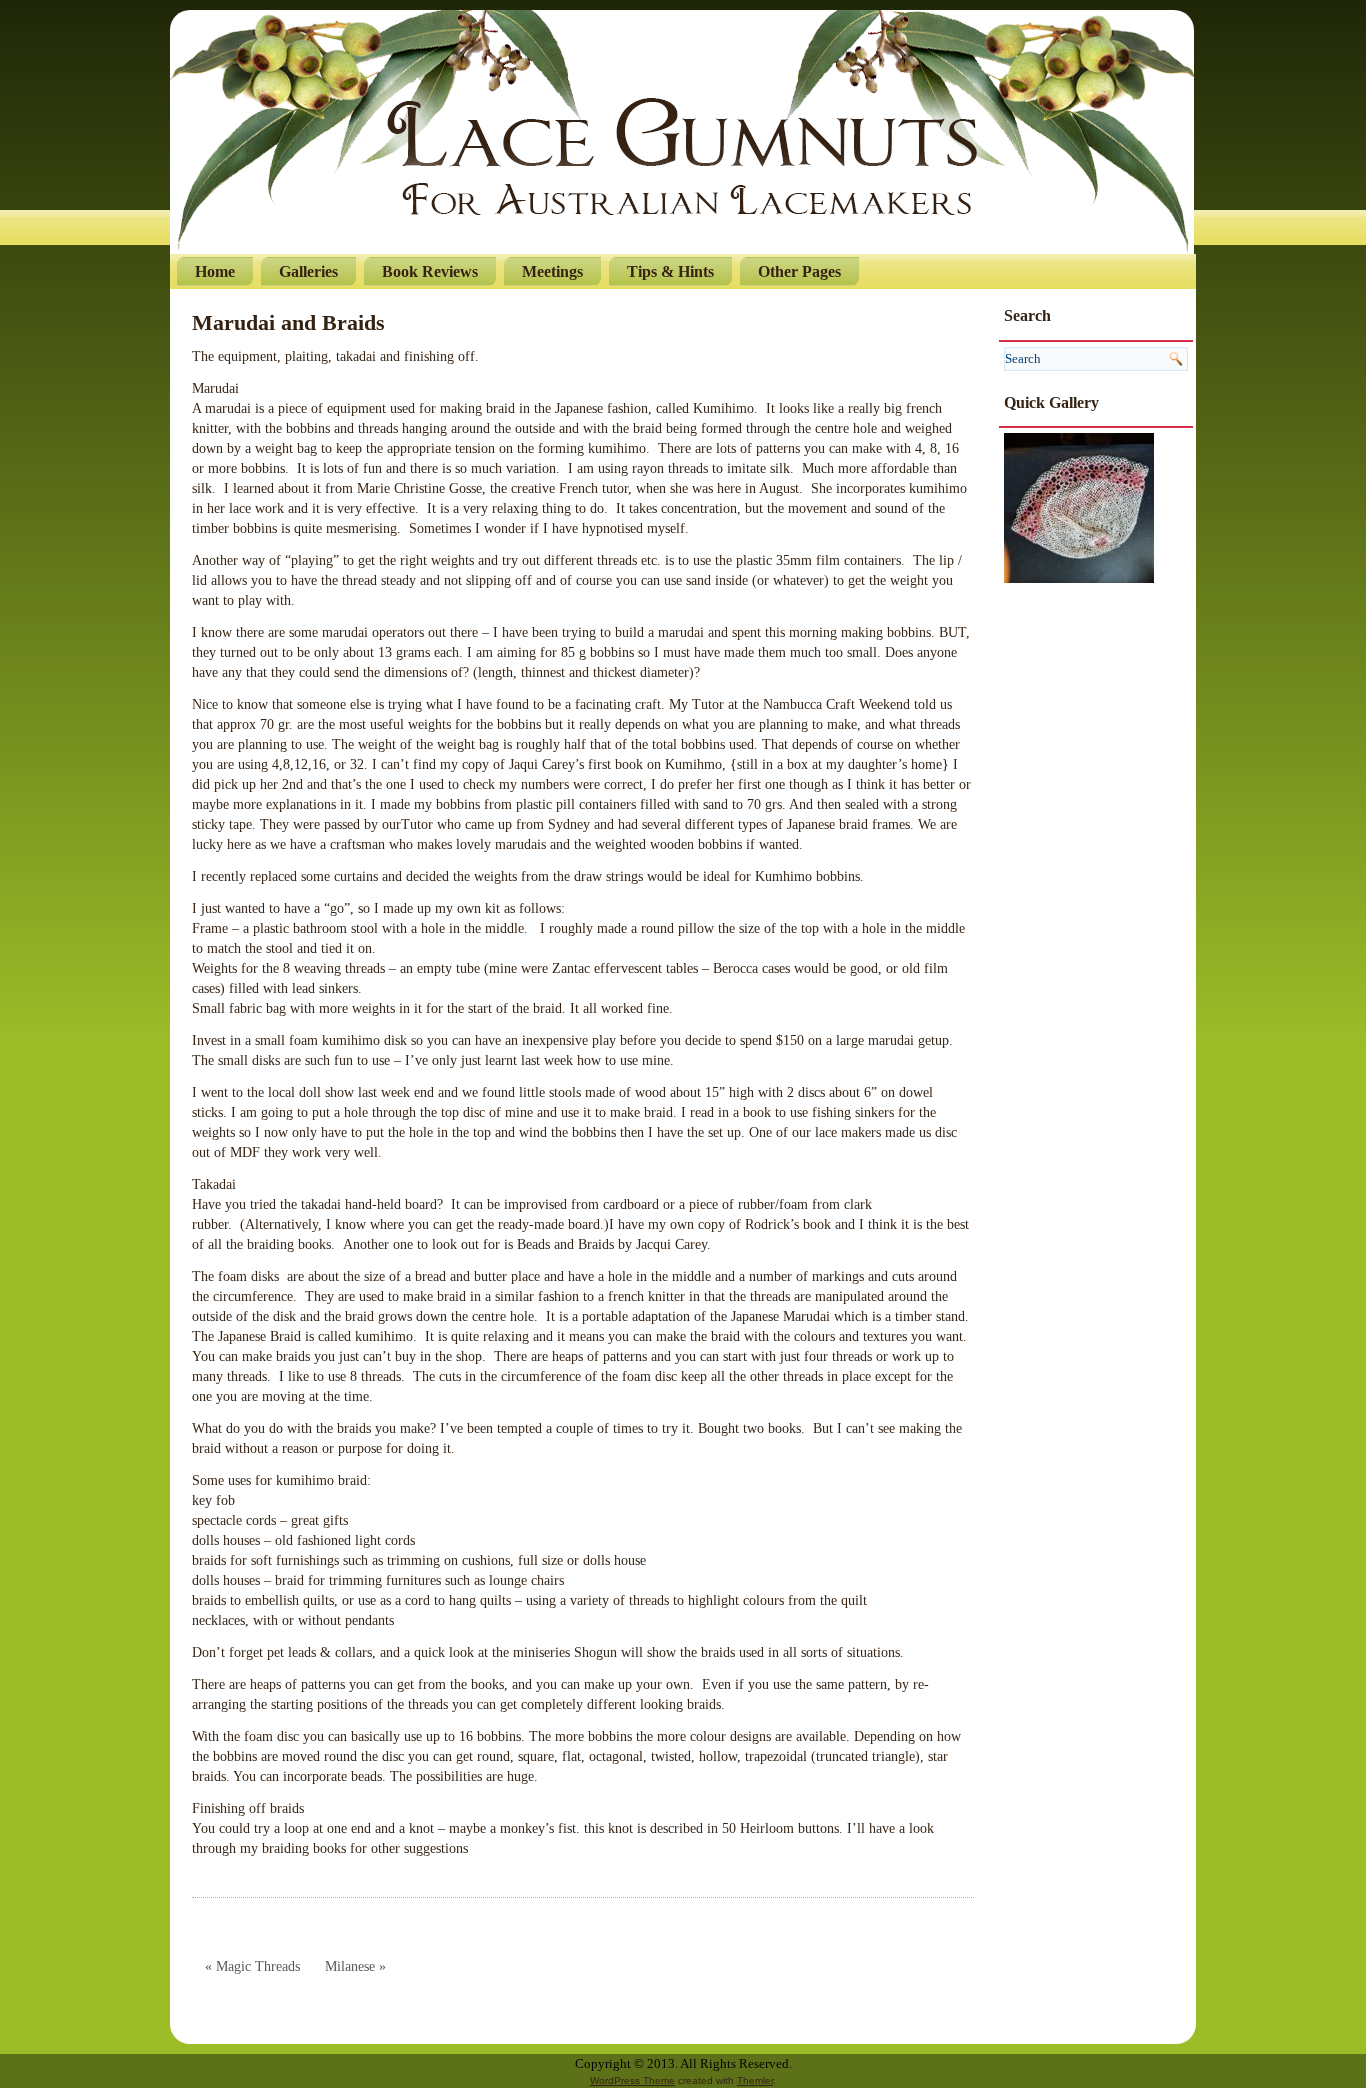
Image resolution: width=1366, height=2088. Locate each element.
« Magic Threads (252, 1966)
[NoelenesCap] (1079, 506)
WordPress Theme (632, 2080)
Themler (755, 2080)
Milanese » (355, 1966)
